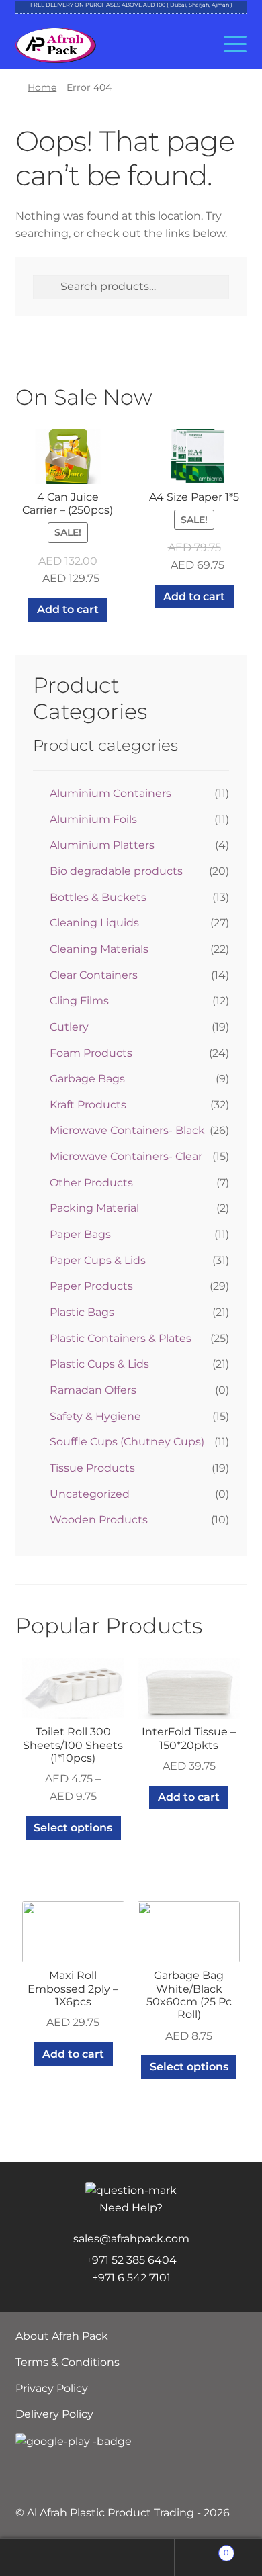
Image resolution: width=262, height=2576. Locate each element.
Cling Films (79, 1001)
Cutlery (69, 1027)
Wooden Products (99, 1520)
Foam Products (91, 1053)
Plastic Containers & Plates (121, 1338)
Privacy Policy (52, 2388)
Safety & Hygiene (95, 1416)
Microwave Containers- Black (127, 1130)
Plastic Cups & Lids (99, 1364)
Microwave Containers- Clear (126, 1156)
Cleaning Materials (99, 949)
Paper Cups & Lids (98, 1260)
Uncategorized (90, 1494)
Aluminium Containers (111, 793)
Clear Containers (94, 975)
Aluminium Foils (93, 819)
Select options (73, 1828)
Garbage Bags (87, 1079)
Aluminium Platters (102, 845)
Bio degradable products (116, 871)
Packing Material (94, 1208)
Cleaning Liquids (94, 923)
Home (42, 87)
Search (131, 2558)
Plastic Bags (82, 1312)
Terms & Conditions (68, 2362)
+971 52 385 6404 (131, 2260)
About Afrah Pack (62, 2336)
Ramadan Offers (93, 1390)
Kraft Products (88, 1105)
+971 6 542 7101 (131, 2278)
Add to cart (68, 609)
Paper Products (91, 1286)
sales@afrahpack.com (131, 2239)
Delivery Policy (54, 2414)
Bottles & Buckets (98, 897)
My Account (44, 2558)
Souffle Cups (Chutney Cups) (127, 1442)
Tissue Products (92, 1468)
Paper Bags (80, 1234)
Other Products (91, 1183)
